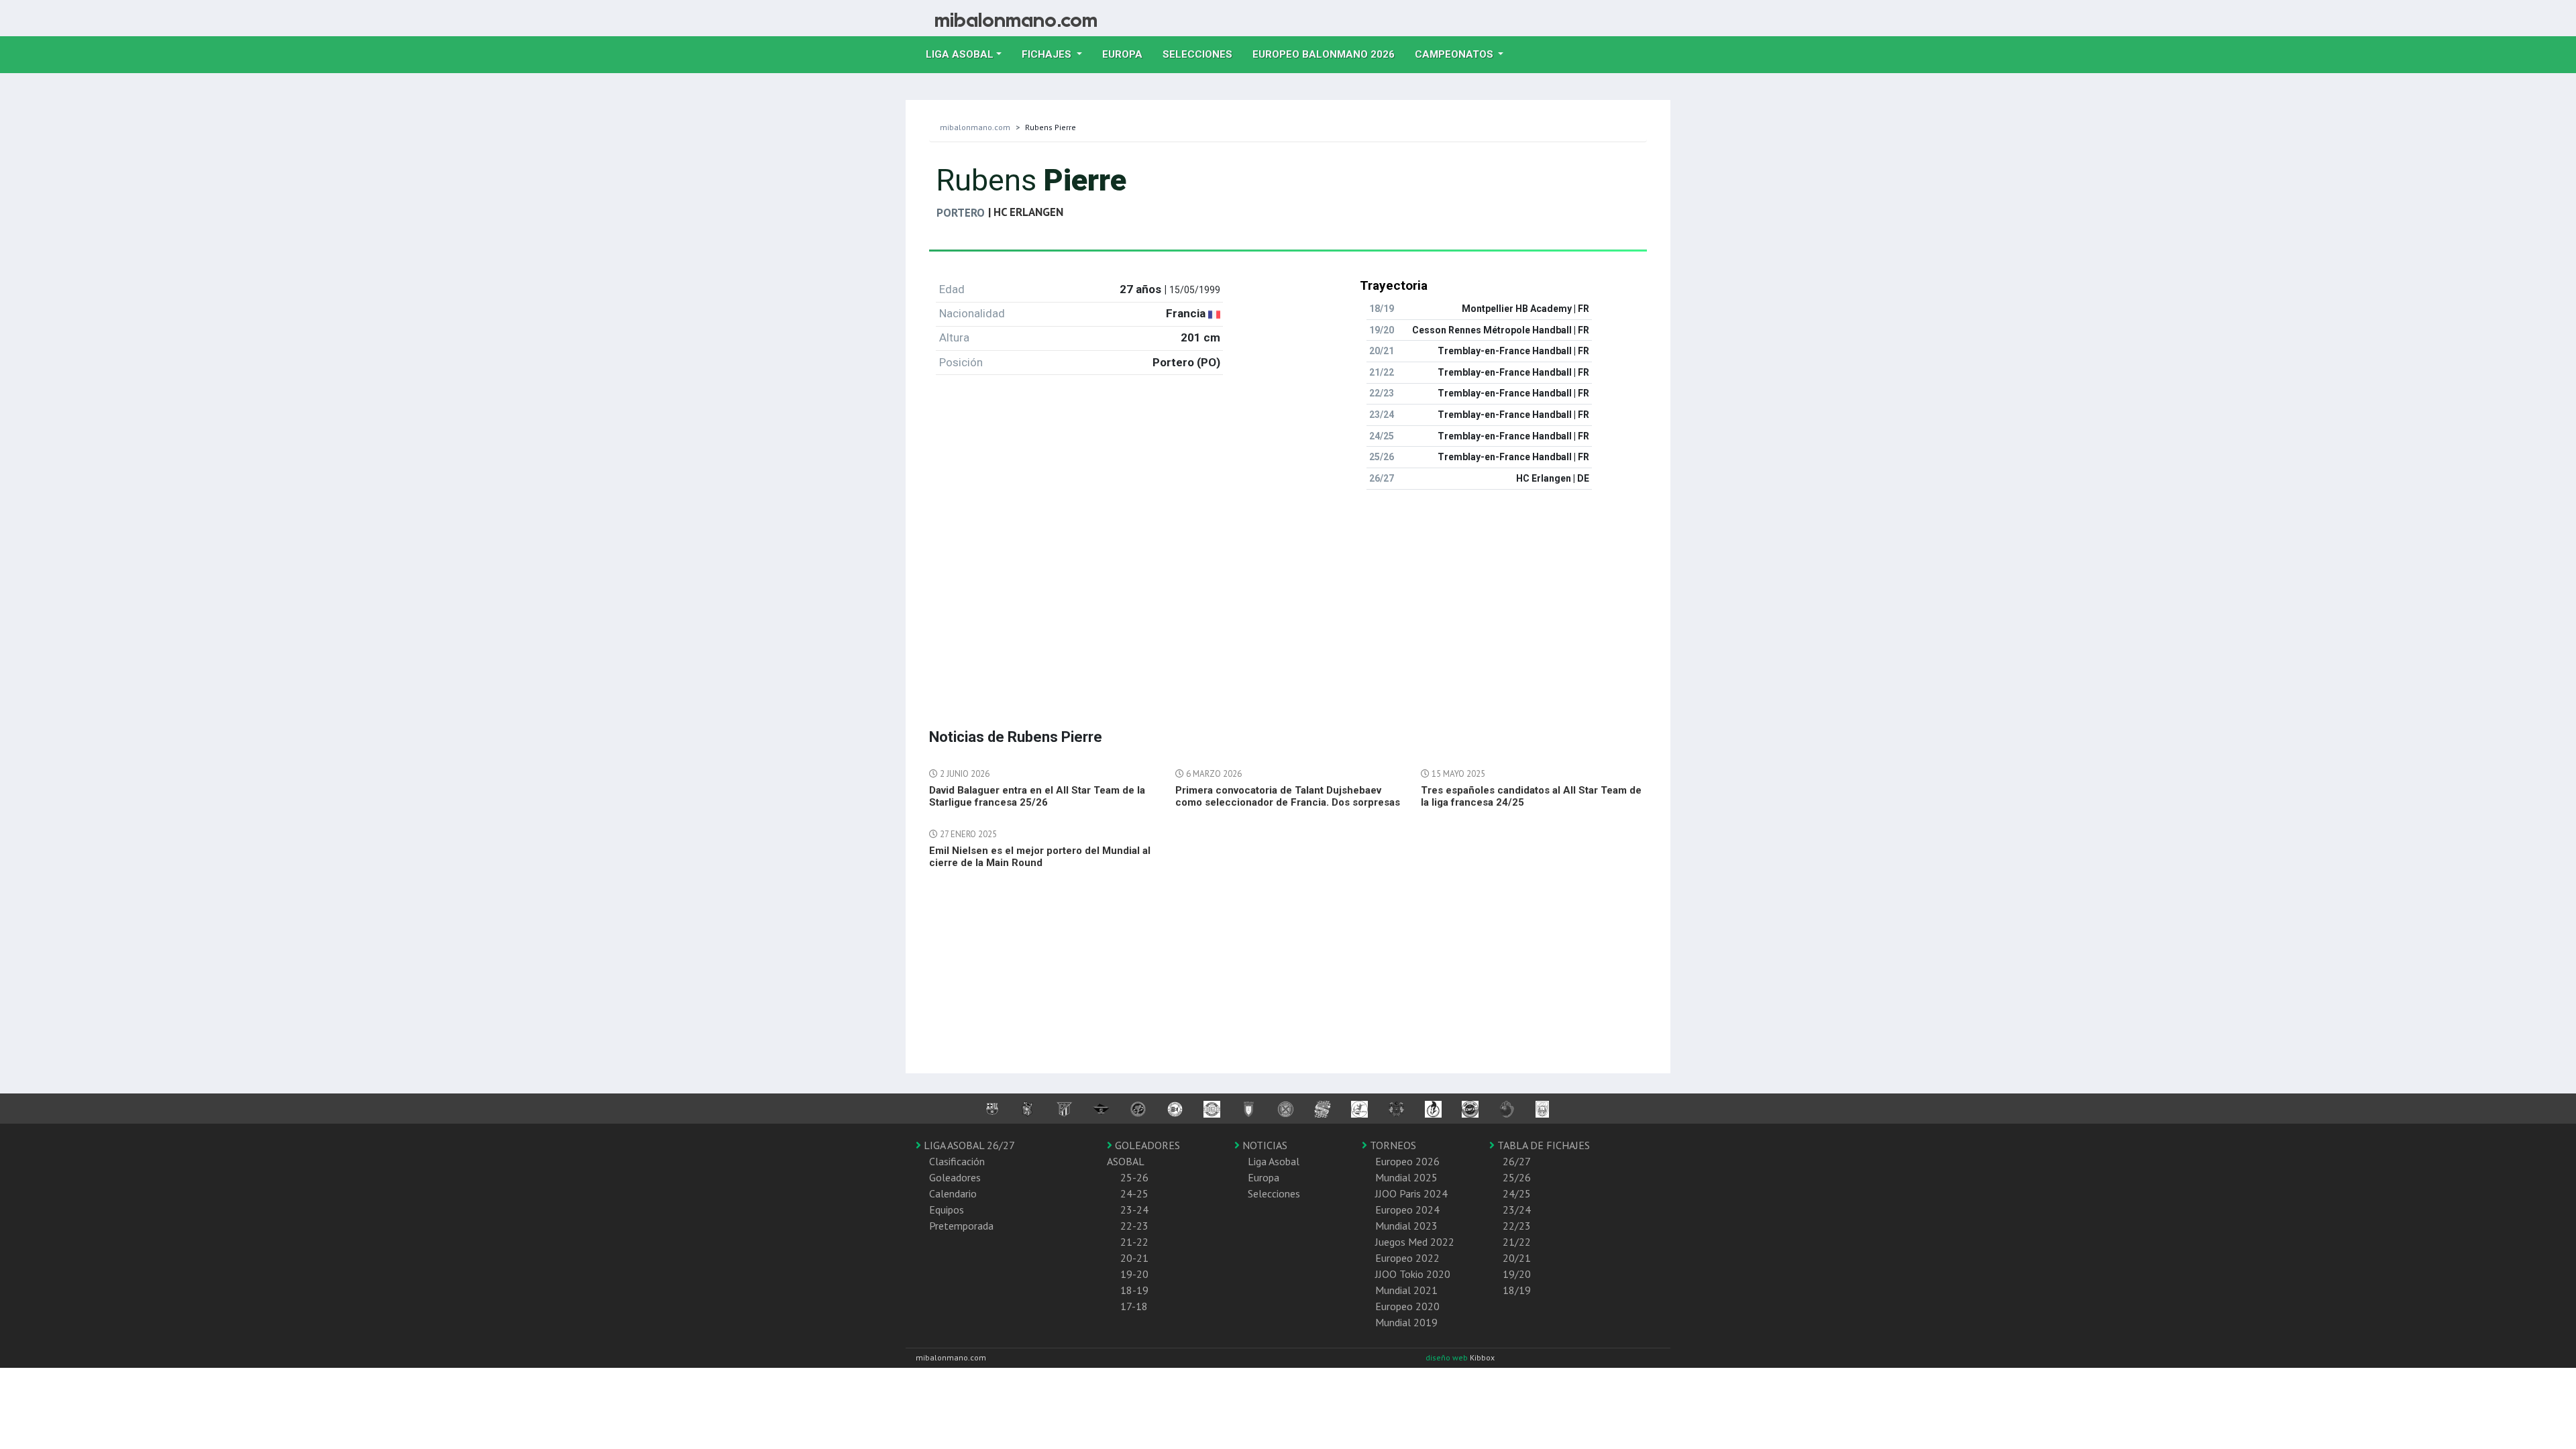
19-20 (1134, 1274)
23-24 (1134, 1210)
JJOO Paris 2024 (1411, 1193)
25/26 (1517, 1177)
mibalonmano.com (975, 127)
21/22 (1517, 1242)
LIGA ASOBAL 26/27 (968, 1145)
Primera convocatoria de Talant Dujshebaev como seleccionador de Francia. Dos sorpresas (1288, 796)
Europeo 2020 (1407, 1306)
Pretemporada (961, 1226)
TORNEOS (1392, 1145)
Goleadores (955, 1177)
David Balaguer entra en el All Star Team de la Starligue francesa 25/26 (1037, 796)
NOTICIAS (1264, 1145)
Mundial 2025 (1406, 1177)
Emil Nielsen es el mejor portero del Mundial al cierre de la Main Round (1040, 857)
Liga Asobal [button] (960, 54)
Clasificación (957, 1161)
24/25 (1517, 1193)
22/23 (1517, 1226)
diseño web (1448, 1357)
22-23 (1134, 1226)
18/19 (1517, 1290)
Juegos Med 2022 (1415, 1242)
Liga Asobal (1274, 1161)
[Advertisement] (1288, 594)
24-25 (1134, 1193)
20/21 (1517, 1258)
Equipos (947, 1210)
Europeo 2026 (1407, 1161)
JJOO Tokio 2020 (1413, 1274)
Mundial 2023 (1406, 1226)
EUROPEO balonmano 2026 (1329, 54)
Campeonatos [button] (1455, 54)
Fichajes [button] (1048, 54)
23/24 (1517, 1210)
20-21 (1134, 1258)
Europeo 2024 (1407, 1210)
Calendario (953, 1193)
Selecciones (1202, 54)
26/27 (1517, 1161)
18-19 (1134, 1290)
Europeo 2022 (1407, 1258)
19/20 (1517, 1274)
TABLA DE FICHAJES (1542, 1145)
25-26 (1134, 1177)
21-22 (1134, 1242)
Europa (1127, 54)
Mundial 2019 (1406, 1322)
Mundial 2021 (1406, 1290)
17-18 (1134, 1306)
